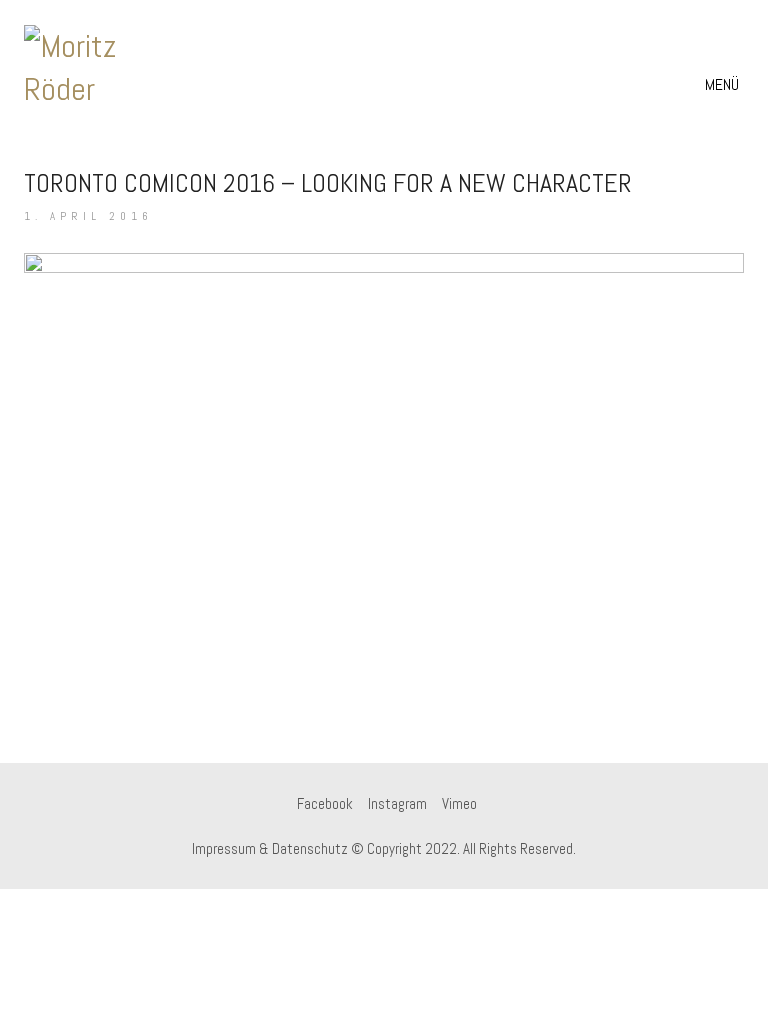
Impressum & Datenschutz (270, 848)
